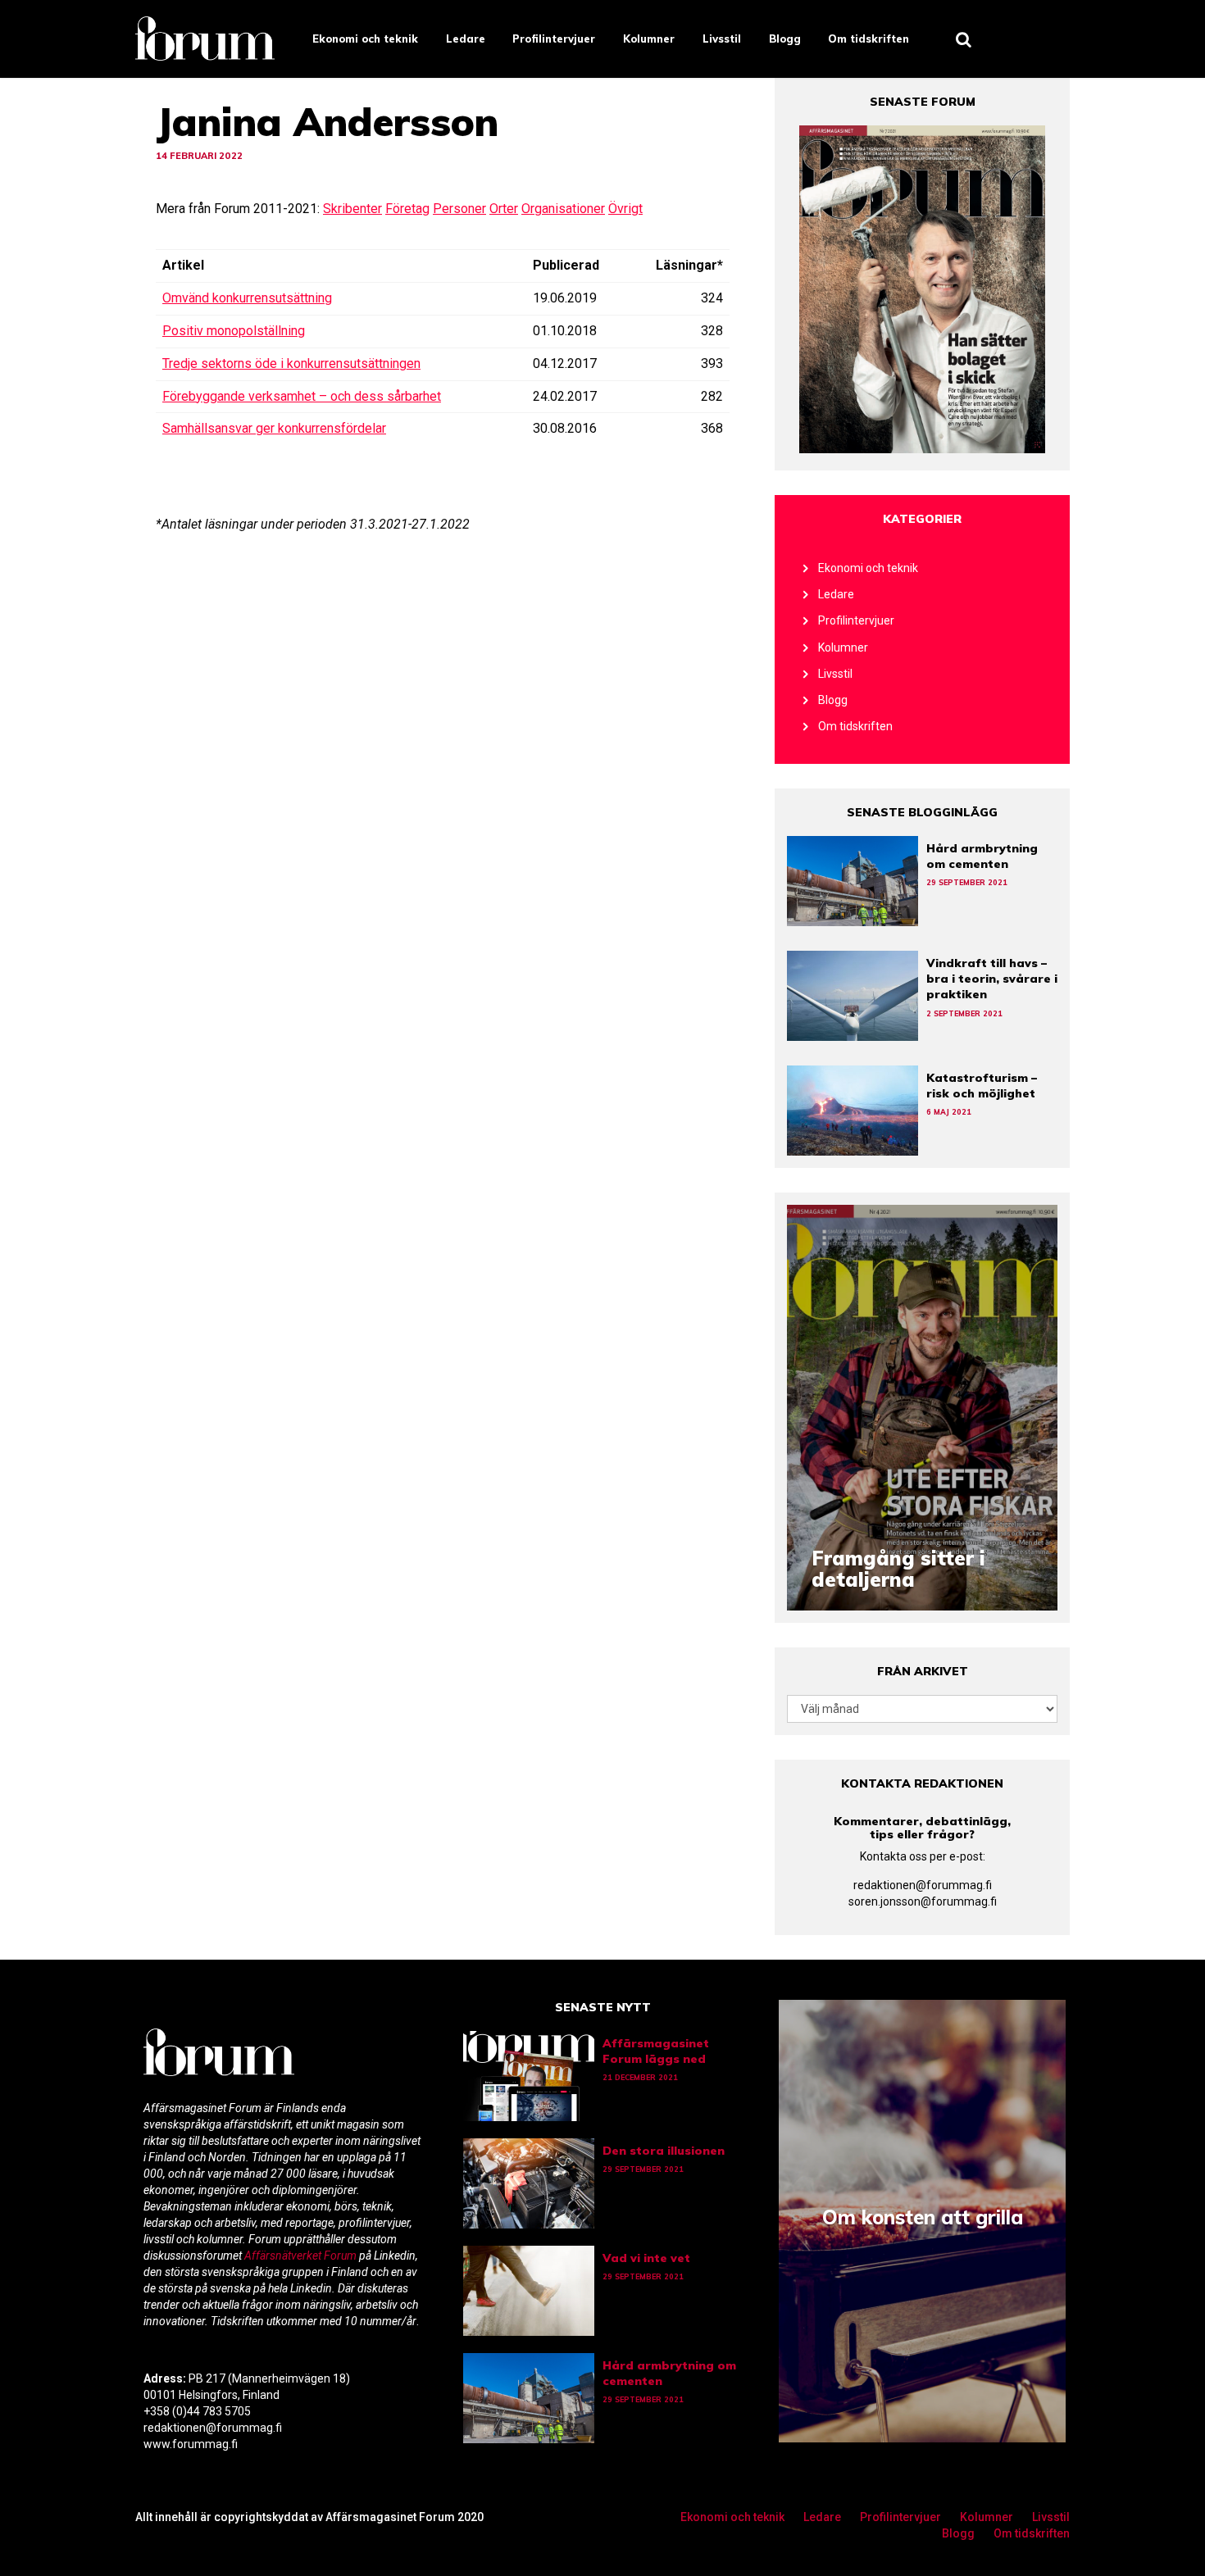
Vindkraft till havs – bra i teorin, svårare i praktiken (992, 979)
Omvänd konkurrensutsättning (247, 298)
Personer (459, 209)
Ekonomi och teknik (365, 39)
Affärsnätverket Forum (302, 2256)
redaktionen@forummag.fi (923, 1885)
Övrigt (625, 209)
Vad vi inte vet (646, 2258)
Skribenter (352, 209)
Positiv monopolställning (234, 331)
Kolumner (649, 39)
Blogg (785, 39)
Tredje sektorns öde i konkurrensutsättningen (291, 363)
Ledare (466, 39)
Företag (407, 209)
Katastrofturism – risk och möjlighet (982, 1086)
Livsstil (722, 39)
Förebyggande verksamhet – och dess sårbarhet (302, 396)
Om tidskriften (869, 39)
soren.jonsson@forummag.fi (923, 1901)
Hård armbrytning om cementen (982, 856)
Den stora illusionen (664, 2151)
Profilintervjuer (554, 39)
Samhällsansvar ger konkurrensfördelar (274, 428)
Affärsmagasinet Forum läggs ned (656, 2051)
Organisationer (563, 209)
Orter (504, 209)
